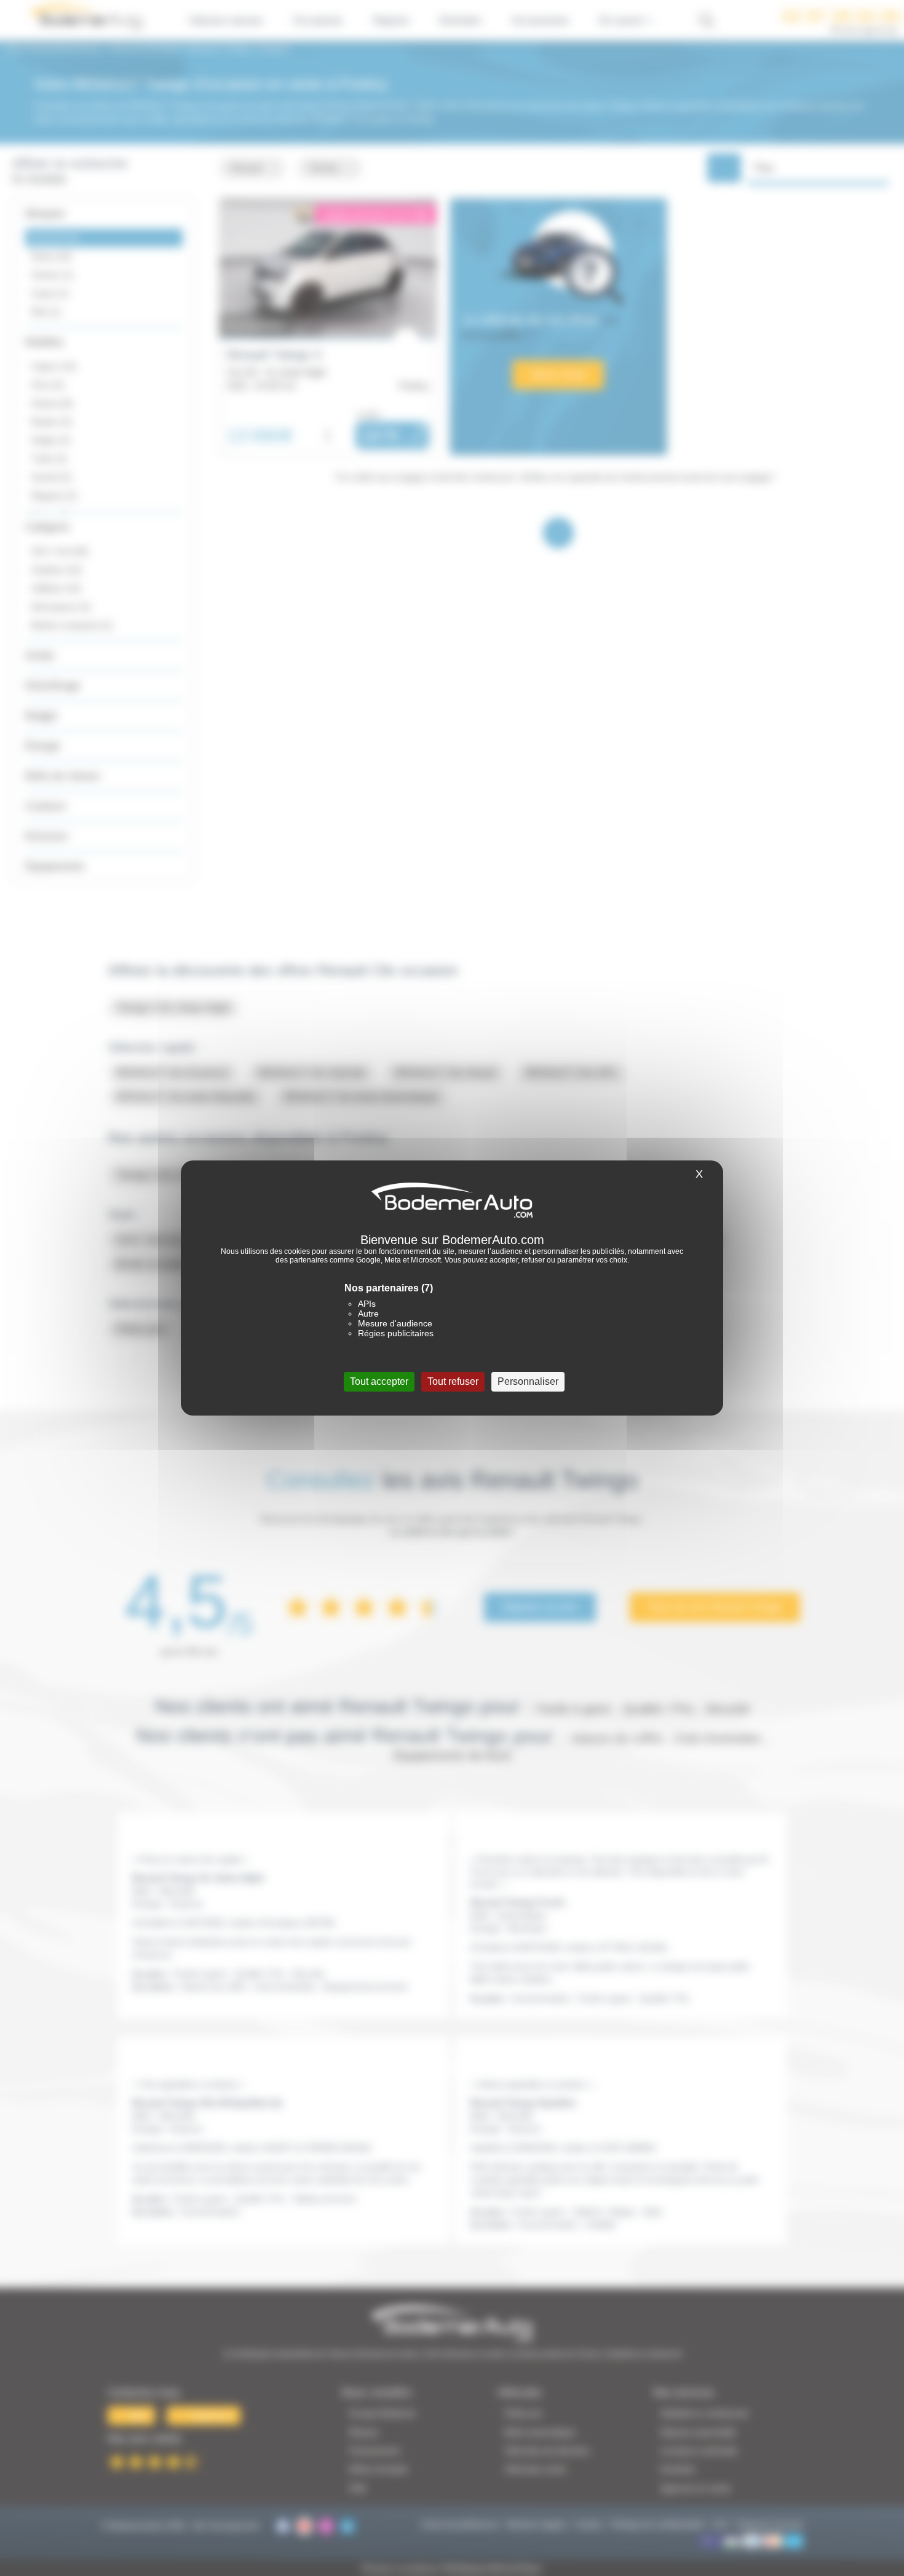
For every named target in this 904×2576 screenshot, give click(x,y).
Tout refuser (453, 1381)
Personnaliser (528, 1381)
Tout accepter (379, 1381)
